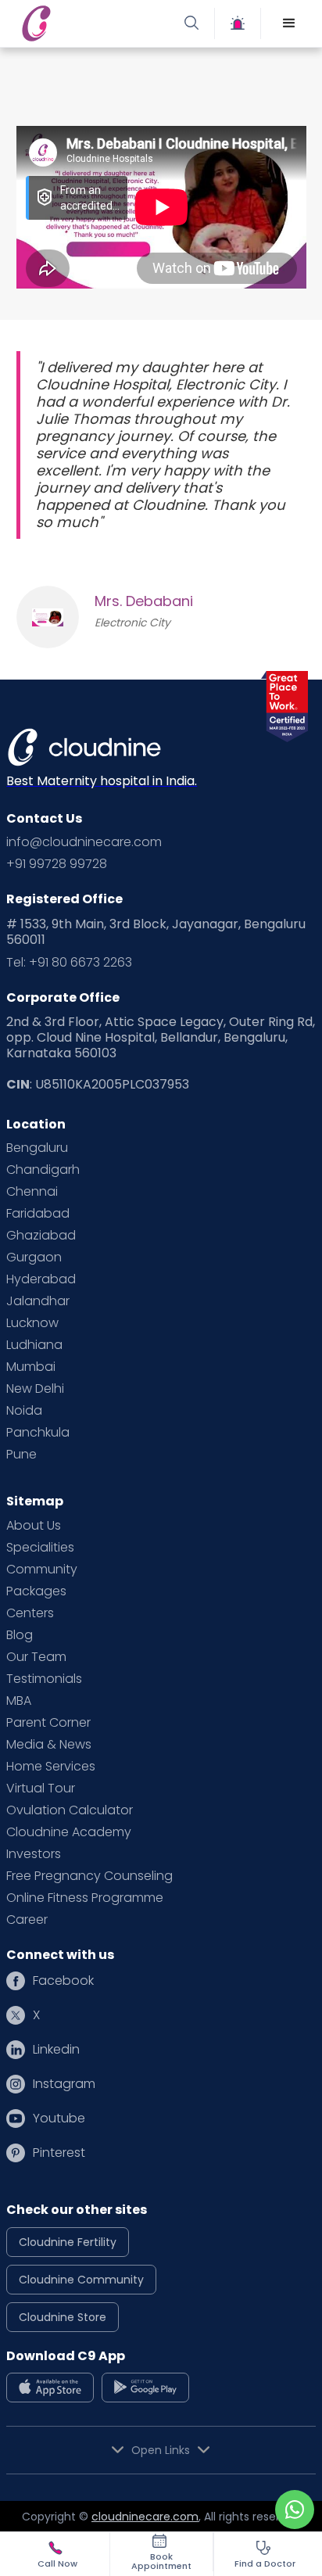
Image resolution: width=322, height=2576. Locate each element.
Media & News (49, 1745)
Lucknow (32, 1323)
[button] (289, 23)
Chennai (32, 1192)
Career (27, 1920)
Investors (34, 1854)
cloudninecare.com (145, 2517)
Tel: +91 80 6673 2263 (69, 963)
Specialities (40, 1548)
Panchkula (38, 1433)
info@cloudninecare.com (84, 842)
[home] (89, 23)
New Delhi (35, 1389)
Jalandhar (38, 1301)
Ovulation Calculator (70, 1810)
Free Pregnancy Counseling (89, 1876)
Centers (30, 1613)
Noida (24, 1411)
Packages (36, 1591)
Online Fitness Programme (85, 1898)
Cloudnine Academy (69, 1832)
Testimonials (44, 1679)
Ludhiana (34, 1345)
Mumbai (31, 1367)
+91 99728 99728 (57, 864)
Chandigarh (43, 1170)
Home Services (51, 1767)
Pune (21, 1455)
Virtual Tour (41, 1788)
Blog (20, 1635)
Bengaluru (37, 1148)
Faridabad (38, 1214)
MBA (19, 1701)
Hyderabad (41, 1279)
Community (42, 1570)
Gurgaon (34, 1258)
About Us (34, 1526)
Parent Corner (48, 1723)
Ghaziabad (41, 1236)
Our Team (36, 1657)
